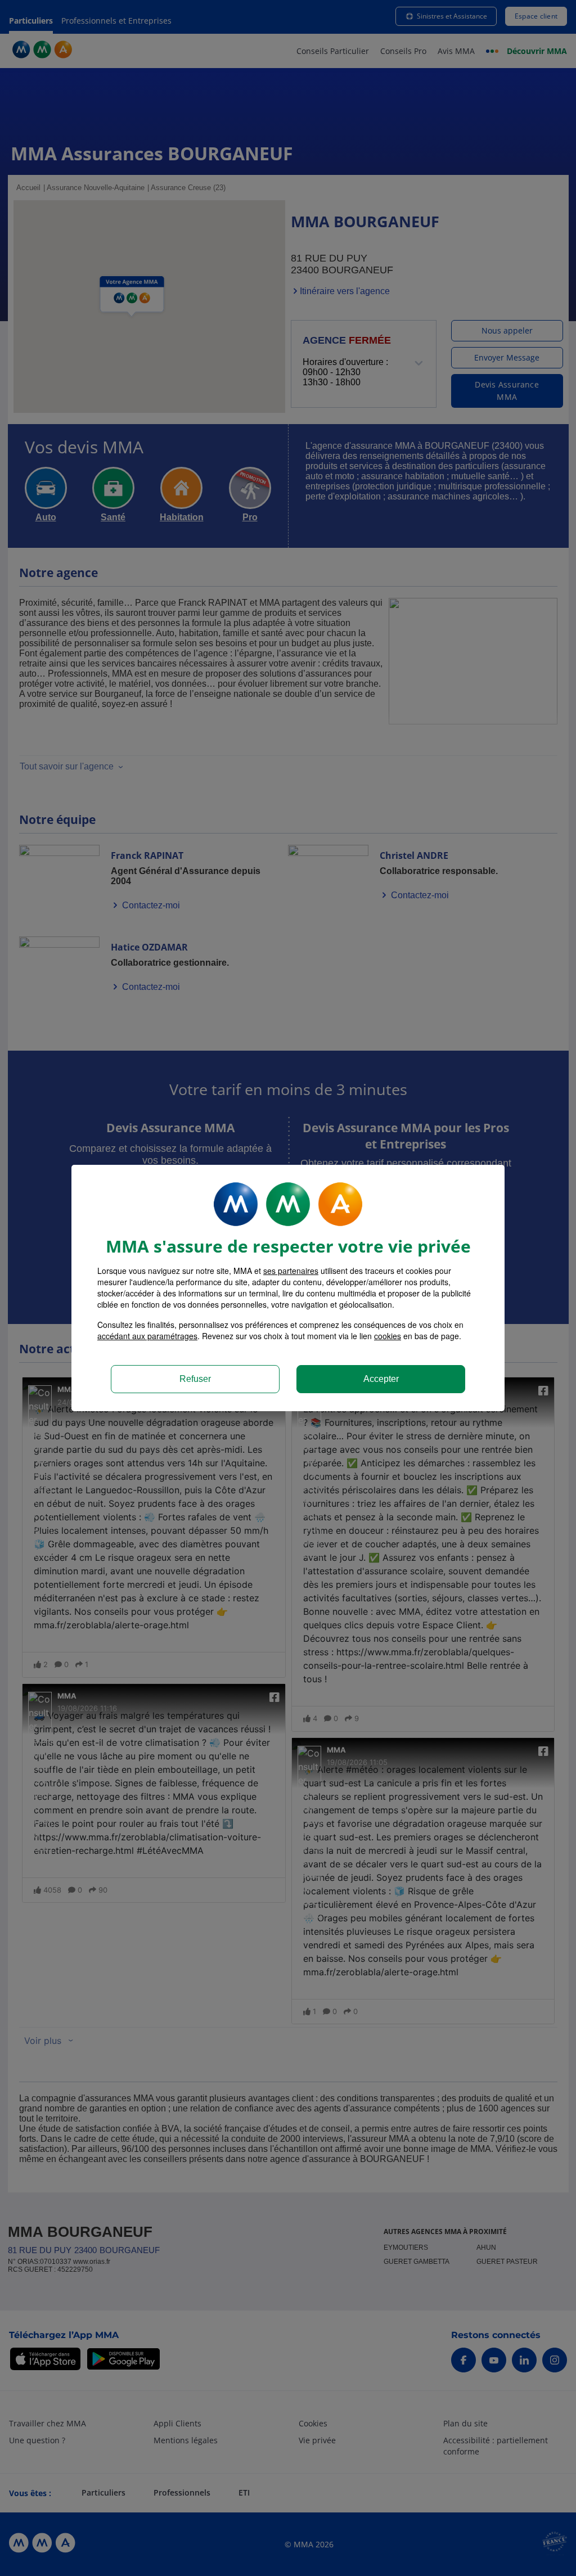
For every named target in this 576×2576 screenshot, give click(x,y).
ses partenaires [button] (291, 1271)
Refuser (195, 1379)
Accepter (381, 1379)
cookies (388, 1336)
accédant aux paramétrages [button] (147, 1336)
